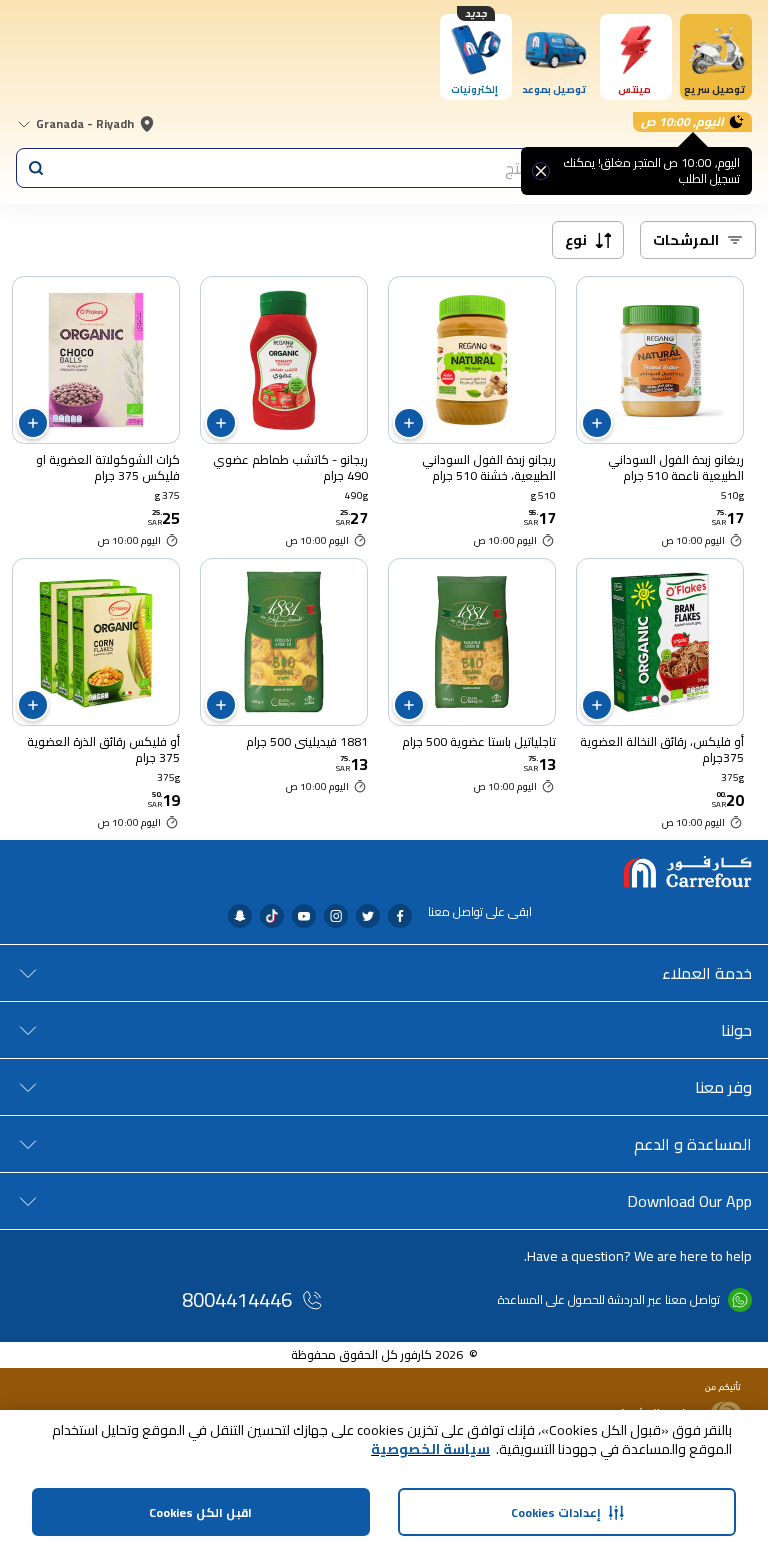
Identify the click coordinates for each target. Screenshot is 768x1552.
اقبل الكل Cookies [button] (200, 1512)
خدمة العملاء (707, 973)
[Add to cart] (597, 423)
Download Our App (689, 1201)
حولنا (736, 1030)
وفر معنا (723, 1087)
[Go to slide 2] (655, 699)
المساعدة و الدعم (693, 1144)
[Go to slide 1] (665, 699)
